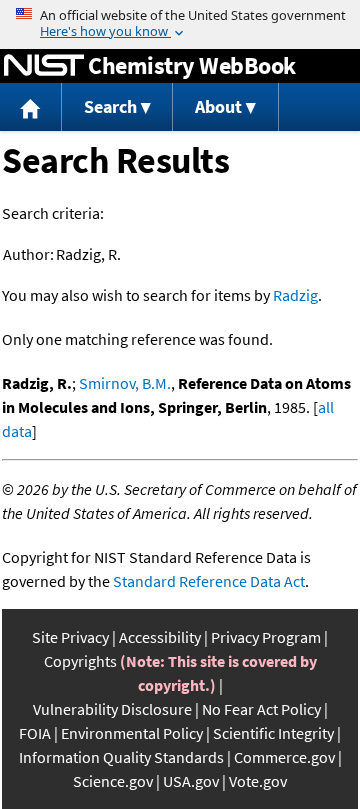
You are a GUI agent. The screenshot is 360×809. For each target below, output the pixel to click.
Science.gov (113, 781)
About (218, 106)
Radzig (295, 295)
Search (110, 106)
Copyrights (80, 661)
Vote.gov (258, 781)
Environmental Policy (132, 733)
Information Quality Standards (121, 757)
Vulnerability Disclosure (112, 709)
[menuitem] (31, 107)
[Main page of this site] (31, 107)
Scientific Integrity (273, 733)
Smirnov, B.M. (125, 383)
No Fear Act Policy (261, 709)
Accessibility (160, 637)
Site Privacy (70, 637)
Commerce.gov (284, 757)
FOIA (35, 733)
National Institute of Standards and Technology (44, 66)
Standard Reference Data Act (209, 581)
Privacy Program (266, 637)
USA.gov (191, 781)
